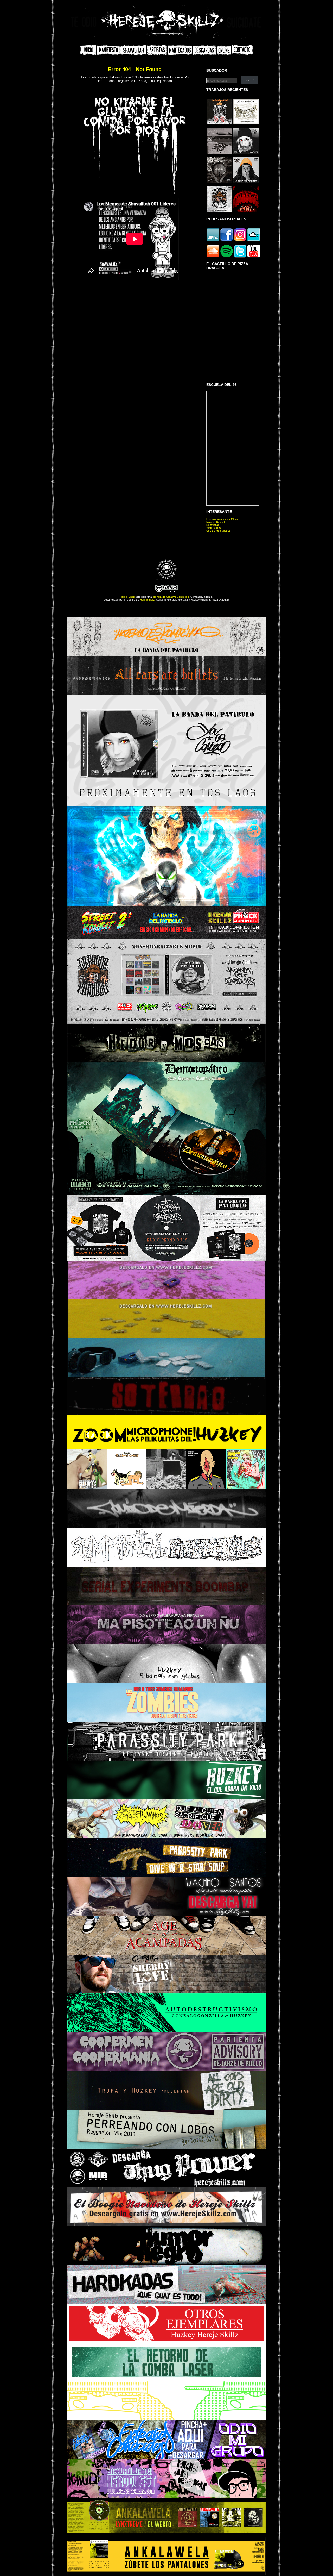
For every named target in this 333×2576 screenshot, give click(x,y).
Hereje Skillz (127, 597)
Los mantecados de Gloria (222, 519)
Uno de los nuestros (218, 531)
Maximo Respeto (216, 522)
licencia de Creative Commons (171, 597)
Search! (249, 80)
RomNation (213, 525)
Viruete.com (213, 528)
